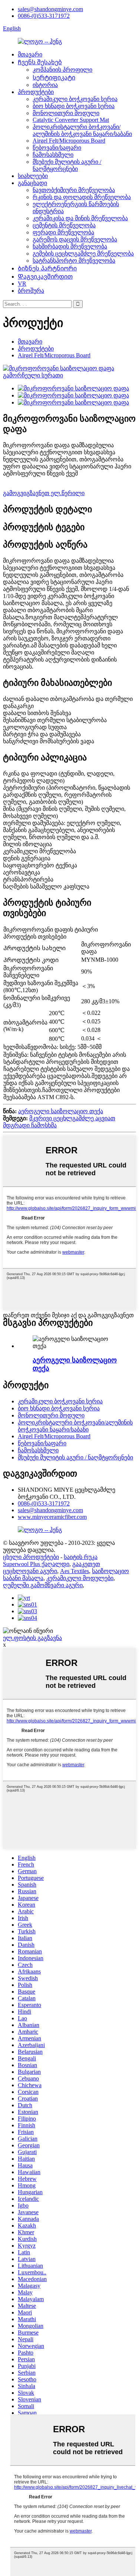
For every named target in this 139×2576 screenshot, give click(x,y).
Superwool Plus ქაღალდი (36, 1564)
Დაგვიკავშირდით (45, 277)
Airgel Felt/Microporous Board (69, 141)
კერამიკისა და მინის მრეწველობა (80, 218)
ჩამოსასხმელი (53, 155)
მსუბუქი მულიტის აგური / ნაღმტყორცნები (75, 1457)
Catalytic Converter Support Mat (71, 120)
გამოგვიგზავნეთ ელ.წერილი (44, 493)
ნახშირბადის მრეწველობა (70, 246)
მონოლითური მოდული (66, 113)
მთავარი (30, 54)
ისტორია (45, 85)
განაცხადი (32, 183)
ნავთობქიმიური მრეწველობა (74, 190)
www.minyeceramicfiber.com (52, 1517)
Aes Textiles (75, 1571)
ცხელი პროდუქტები (31, 1557)
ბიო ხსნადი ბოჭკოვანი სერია (74, 106)
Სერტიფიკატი (54, 77)
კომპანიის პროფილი (62, 70)
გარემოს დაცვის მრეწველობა (75, 239)
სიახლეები (33, 176)
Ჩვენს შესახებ (40, 62)
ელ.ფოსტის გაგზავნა (32, 1638)
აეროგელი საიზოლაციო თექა (61, 1111)
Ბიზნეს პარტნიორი (47, 268)
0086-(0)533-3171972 (44, 16)
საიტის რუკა (81, 1557)
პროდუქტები (36, 92)
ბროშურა (31, 291)
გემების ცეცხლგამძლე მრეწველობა (83, 254)
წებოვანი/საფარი (57, 148)
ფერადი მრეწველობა (63, 232)
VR (22, 284)
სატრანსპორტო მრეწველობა (74, 261)
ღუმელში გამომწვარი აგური (43, 1585)
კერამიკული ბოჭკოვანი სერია (75, 99)
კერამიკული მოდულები (80, 1578)
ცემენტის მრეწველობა (64, 225)
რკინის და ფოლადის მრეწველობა (82, 197)
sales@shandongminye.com (50, 9)
